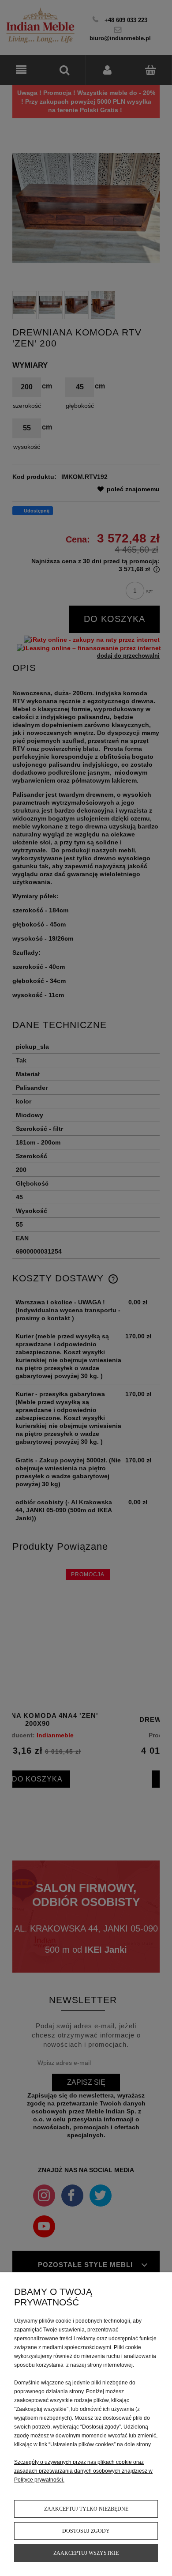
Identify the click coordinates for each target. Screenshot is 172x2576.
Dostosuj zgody (86, 2531)
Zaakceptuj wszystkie (86, 2553)
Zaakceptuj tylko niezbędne (86, 2509)
